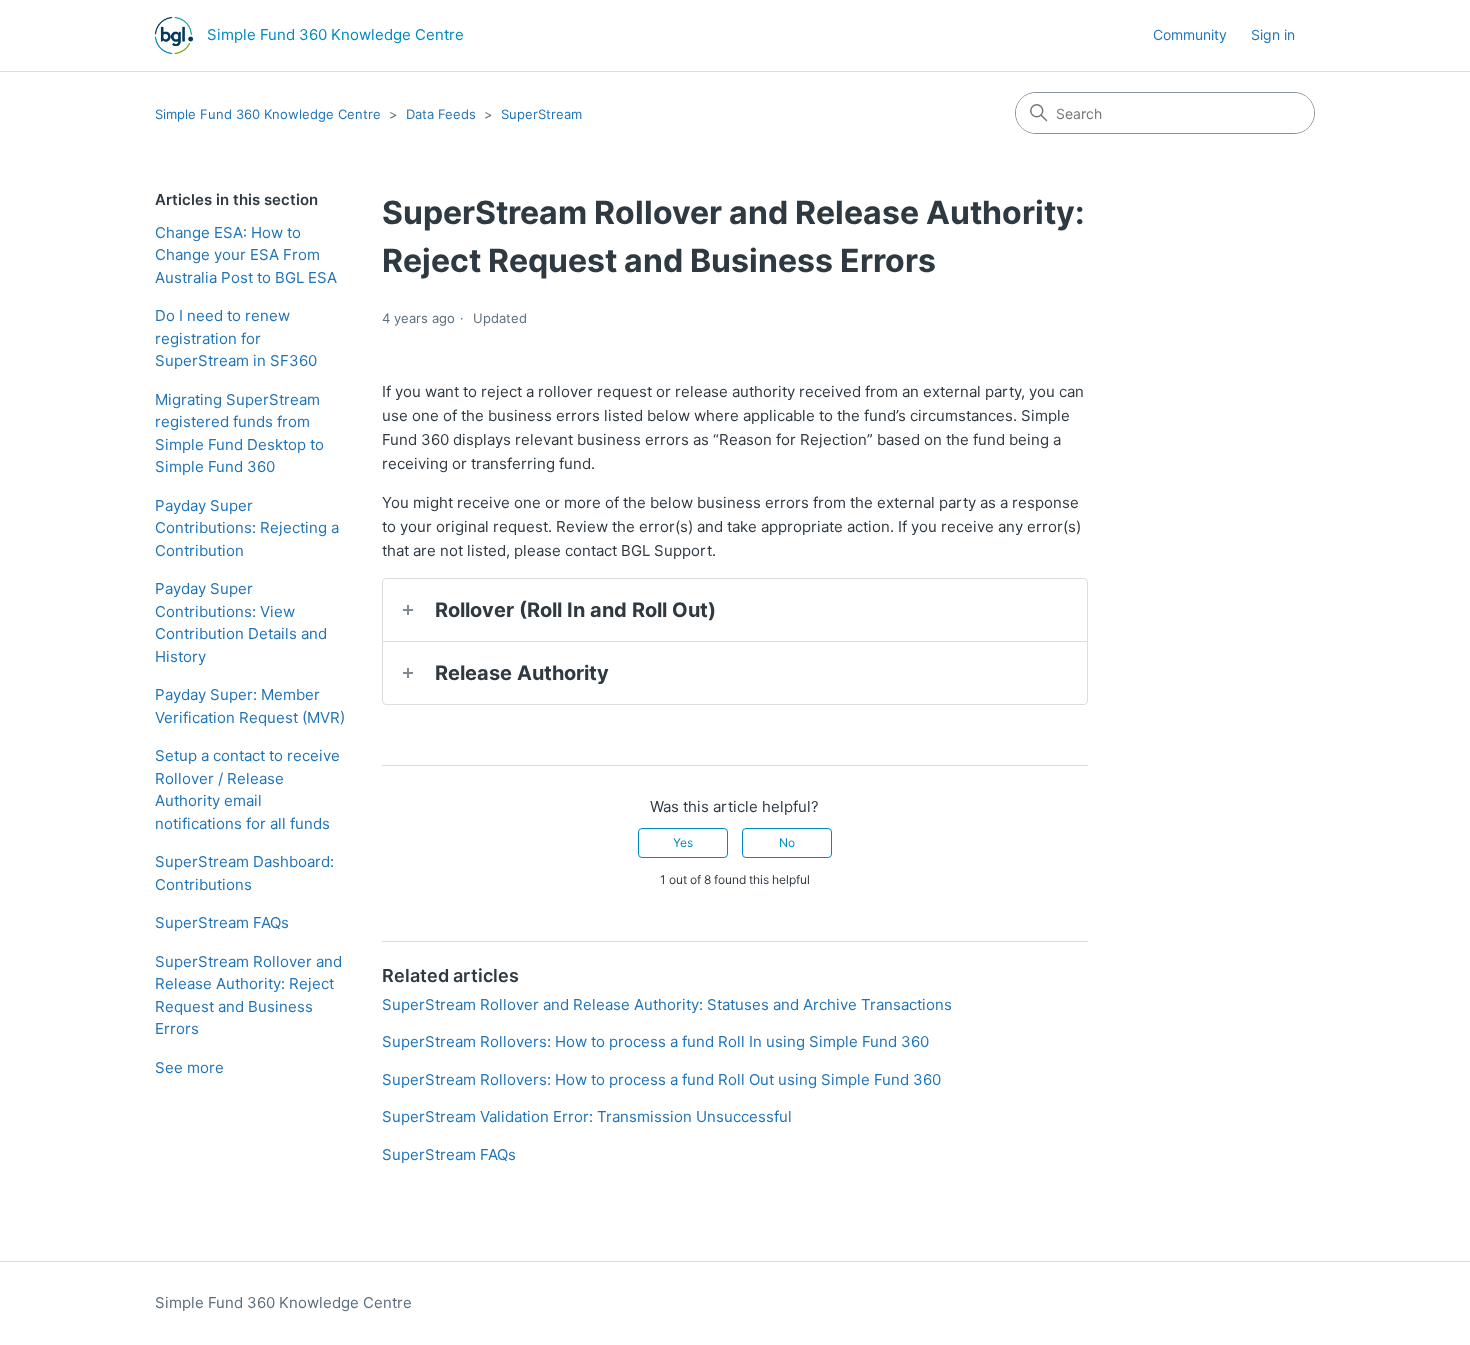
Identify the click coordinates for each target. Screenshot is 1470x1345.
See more (189, 1067)
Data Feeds (441, 114)
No (787, 842)
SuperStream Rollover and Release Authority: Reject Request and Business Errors (248, 995)
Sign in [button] (1273, 34)
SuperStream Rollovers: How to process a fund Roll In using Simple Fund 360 (655, 1041)
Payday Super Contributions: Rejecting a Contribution (247, 528)
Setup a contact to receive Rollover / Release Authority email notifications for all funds (247, 789)
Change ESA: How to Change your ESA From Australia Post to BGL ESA (246, 255)
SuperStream (541, 114)
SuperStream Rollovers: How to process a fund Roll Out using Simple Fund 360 (661, 1079)
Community (1190, 34)
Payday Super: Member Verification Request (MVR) (250, 706)
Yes (683, 842)
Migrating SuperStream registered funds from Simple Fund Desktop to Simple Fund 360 (239, 433)
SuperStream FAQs (222, 922)
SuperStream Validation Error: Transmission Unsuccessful (587, 1116)
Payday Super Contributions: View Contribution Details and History (241, 622)
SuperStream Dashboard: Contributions (244, 873)
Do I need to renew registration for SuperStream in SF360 (236, 338)
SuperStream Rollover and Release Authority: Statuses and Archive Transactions (667, 1004)
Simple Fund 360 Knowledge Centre (268, 114)
